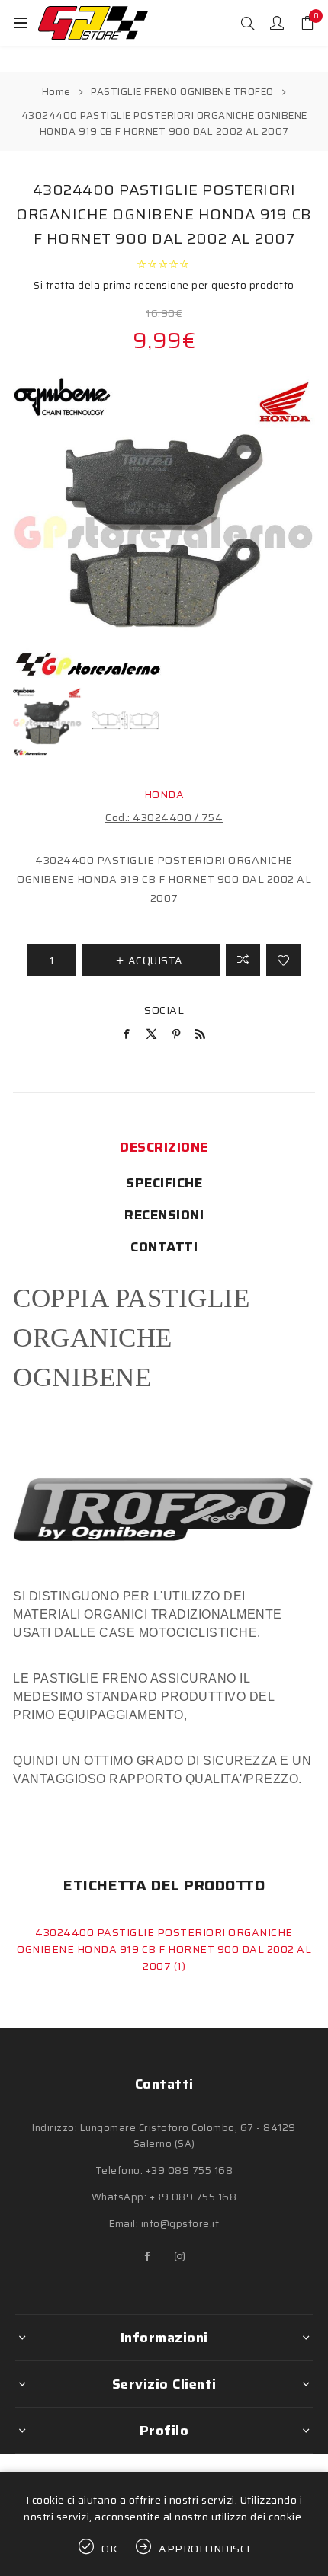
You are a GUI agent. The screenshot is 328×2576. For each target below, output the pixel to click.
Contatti (164, 1247)
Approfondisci (204, 2549)
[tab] (164, 1147)
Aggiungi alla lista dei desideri (283, 960)
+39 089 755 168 (190, 2170)
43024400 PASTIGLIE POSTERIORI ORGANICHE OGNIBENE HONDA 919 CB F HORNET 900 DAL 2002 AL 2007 (164, 1949)
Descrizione (164, 1147)
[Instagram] (180, 2257)
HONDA (164, 794)
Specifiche (164, 1183)
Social (164, 1010)
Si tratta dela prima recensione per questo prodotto (164, 285)
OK (110, 2549)
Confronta (243, 960)
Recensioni (164, 1215)
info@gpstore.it (180, 2224)
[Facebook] (148, 2257)
